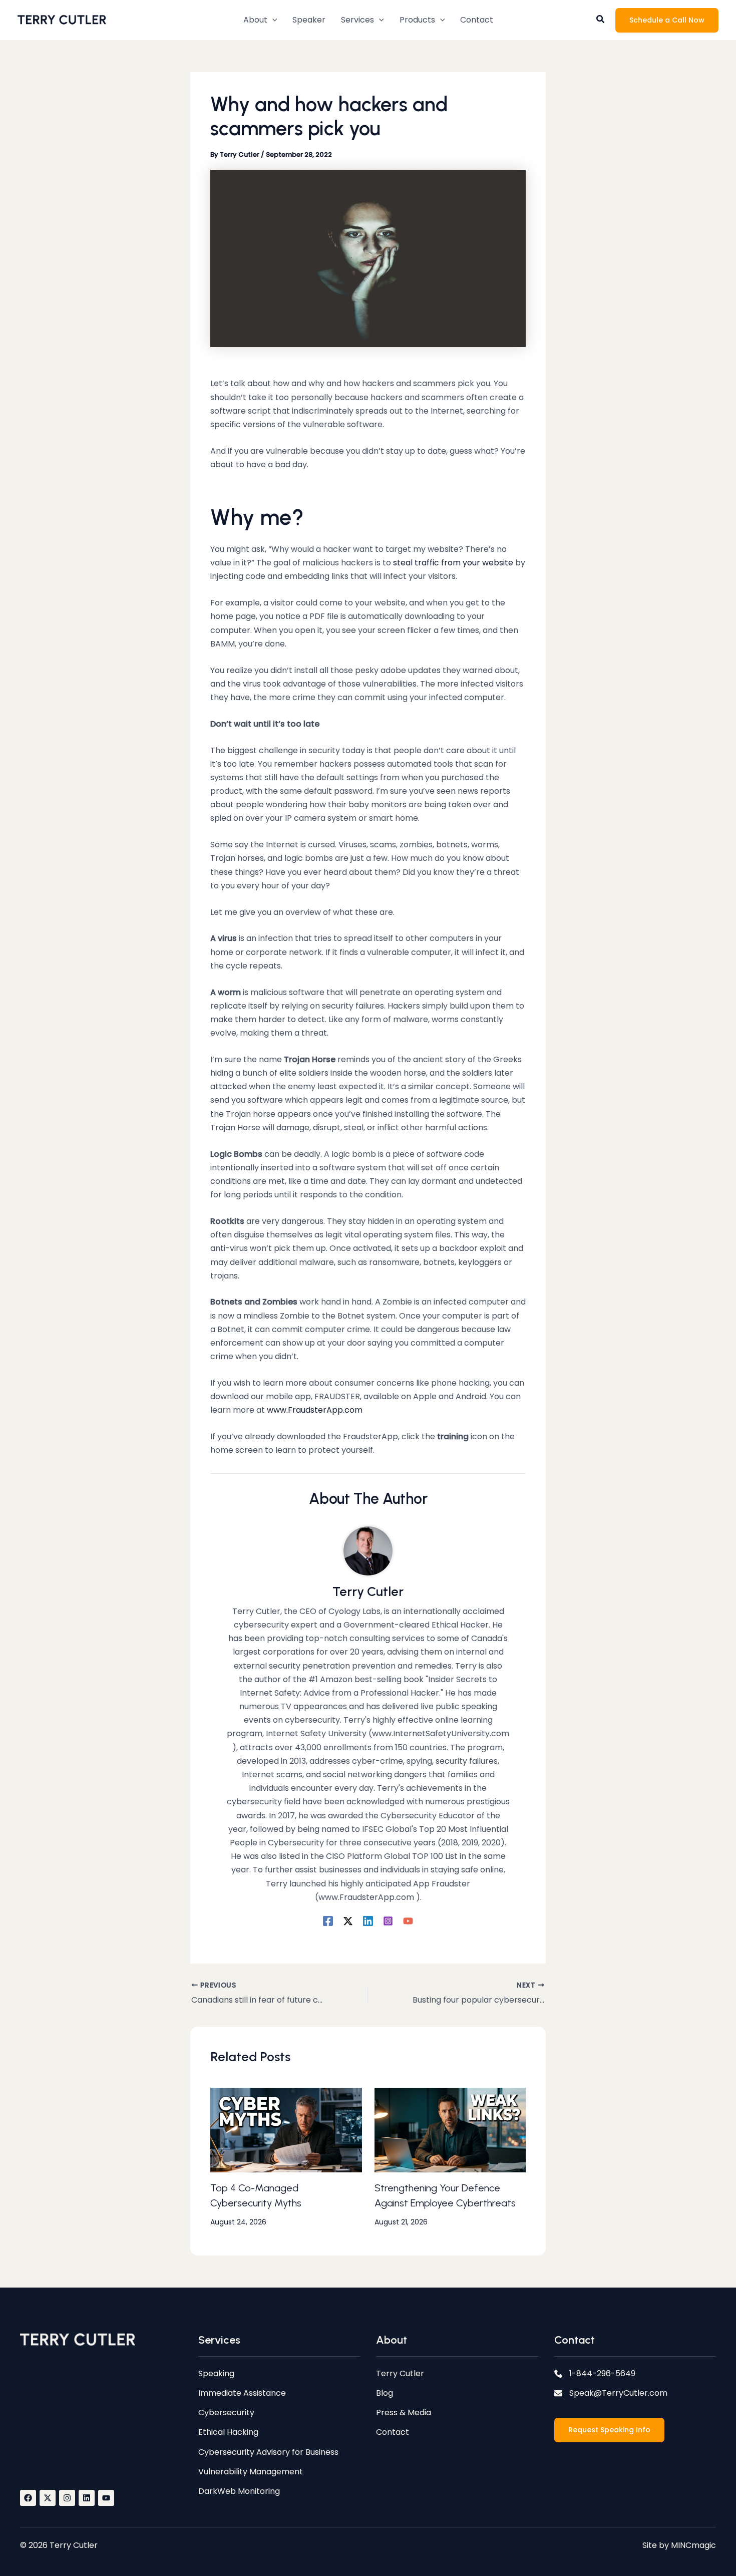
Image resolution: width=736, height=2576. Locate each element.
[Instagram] (388, 1921)
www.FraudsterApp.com (315, 1410)
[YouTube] (408, 1921)
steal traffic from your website (454, 563)
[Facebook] (328, 1921)
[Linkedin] (368, 1921)
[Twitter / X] (348, 1921)
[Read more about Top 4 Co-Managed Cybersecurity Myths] (286, 2130)
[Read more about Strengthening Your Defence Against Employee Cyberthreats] (450, 2130)
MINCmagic (693, 2545)
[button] (260, 20)
